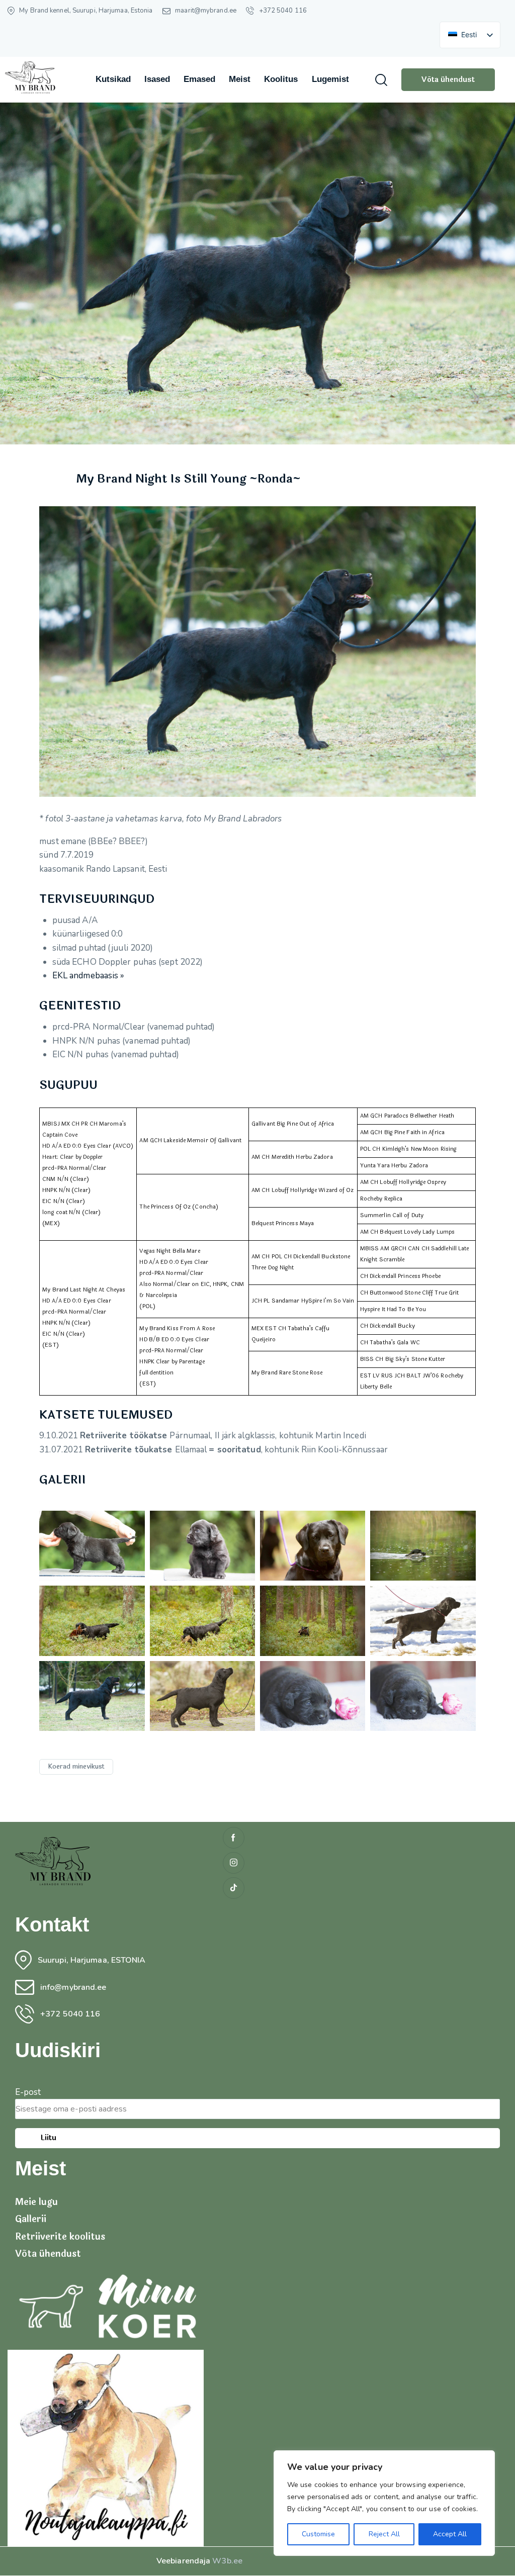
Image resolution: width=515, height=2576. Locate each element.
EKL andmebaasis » (89, 976)
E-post (28, 2092)
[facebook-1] (234, 1838)
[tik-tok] (234, 1888)
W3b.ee (227, 2561)
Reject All (384, 2534)
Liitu (48, 2138)
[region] (384, 2503)
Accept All (450, 2534)
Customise (318, 2534)
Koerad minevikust (76, 1767)
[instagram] (234, 1863)
